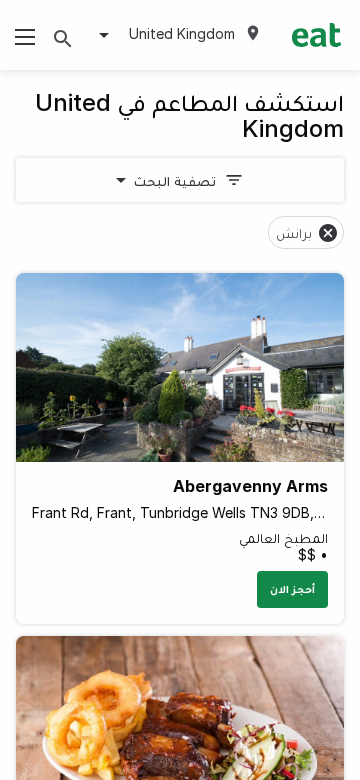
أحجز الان (292, 589)
